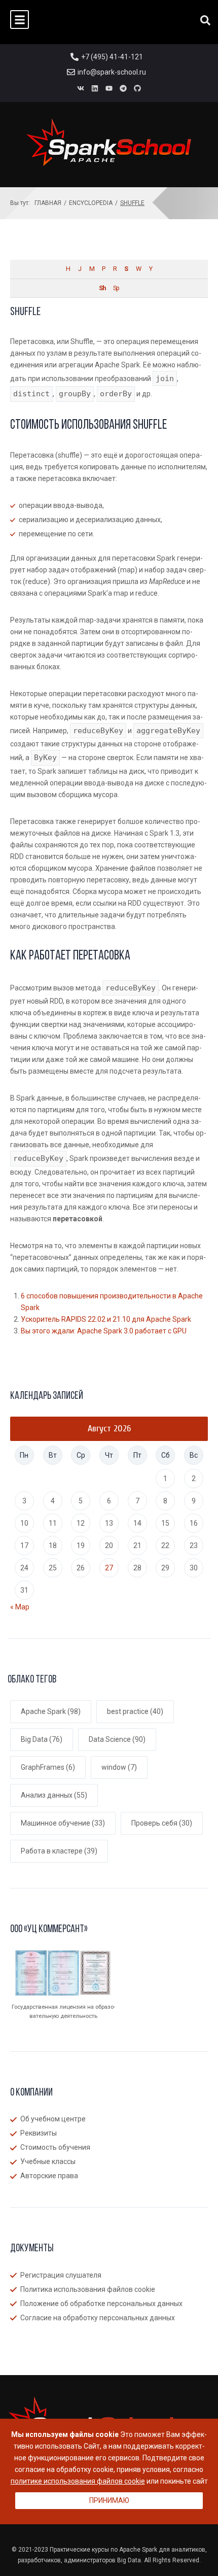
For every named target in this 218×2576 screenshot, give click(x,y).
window (119, 1767)
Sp (116, 288)
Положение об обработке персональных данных (101, 2304)
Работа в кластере (59, 1851)
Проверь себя (162, 1823)
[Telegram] (123, 88)
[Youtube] (109, 88)
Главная (48, 203)
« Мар (20, 1607)
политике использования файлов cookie (78, 2481)
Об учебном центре (53, 2119)
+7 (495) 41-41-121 (112, 57)
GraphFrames (48, 1767)
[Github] (137, 88)
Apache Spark (51, 1711)
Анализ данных (54, 1795)
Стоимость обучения (55, 2147)
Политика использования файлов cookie (88, 2289)
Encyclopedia (91, 203)
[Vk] (81, 88)
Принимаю (109, 2500)
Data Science (117, 1739)
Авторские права (49, 2176)
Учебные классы (48, 2161)
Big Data (42, 1739)
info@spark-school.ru (112, 72)
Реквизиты (39, 2133)
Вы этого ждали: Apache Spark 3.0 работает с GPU (104, 1331)
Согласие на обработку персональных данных (98, 2318)
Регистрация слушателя (61, 2275)
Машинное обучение (63, 1823)
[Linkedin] (95, 88)
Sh (102, 288)
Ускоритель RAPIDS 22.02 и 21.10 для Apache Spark (106, 1319)
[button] (20, 20)
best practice (135, 1711)
